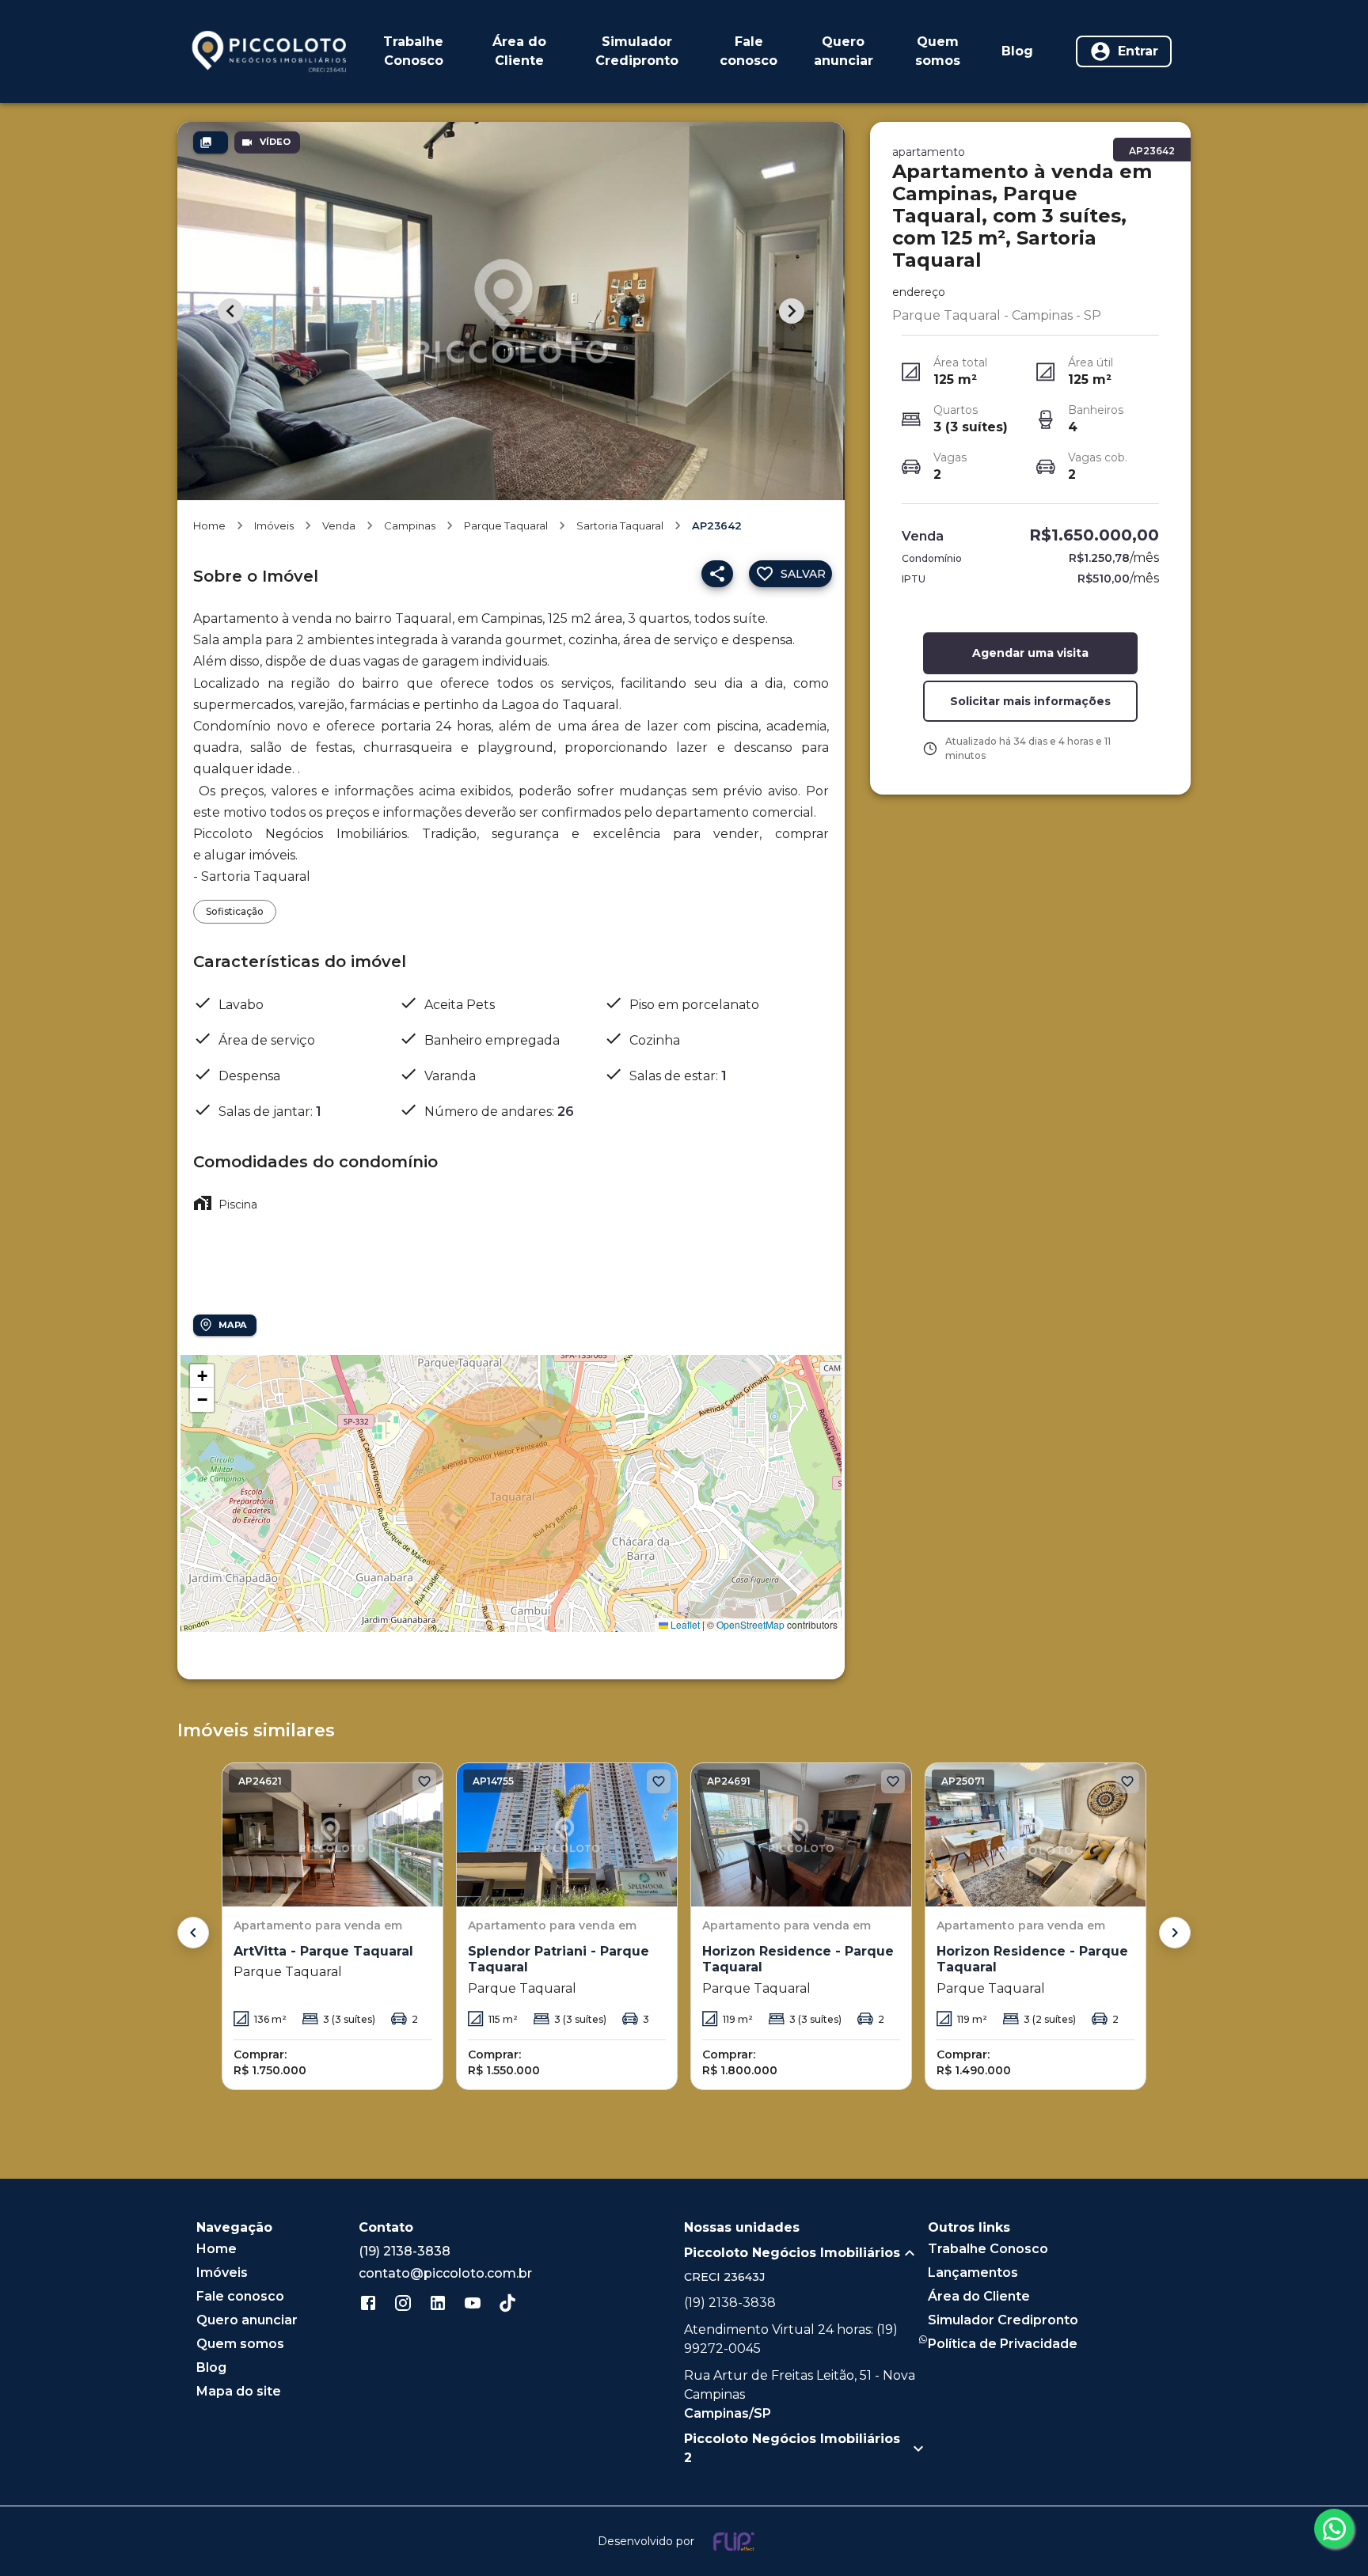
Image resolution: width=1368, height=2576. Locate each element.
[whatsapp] (1334, 2529)
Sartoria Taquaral (620, 525)
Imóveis (274, 525)
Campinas (410, 525)
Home (209, 525)
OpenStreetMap (750, 1624)
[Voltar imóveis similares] (193, 1933)
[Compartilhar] (717, 574)
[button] (202, 1376)
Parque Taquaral (506, 525)
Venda (339, 525)
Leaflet (684, 1624)
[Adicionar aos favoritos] (424, 1781)
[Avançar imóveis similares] (1175, 1933)
